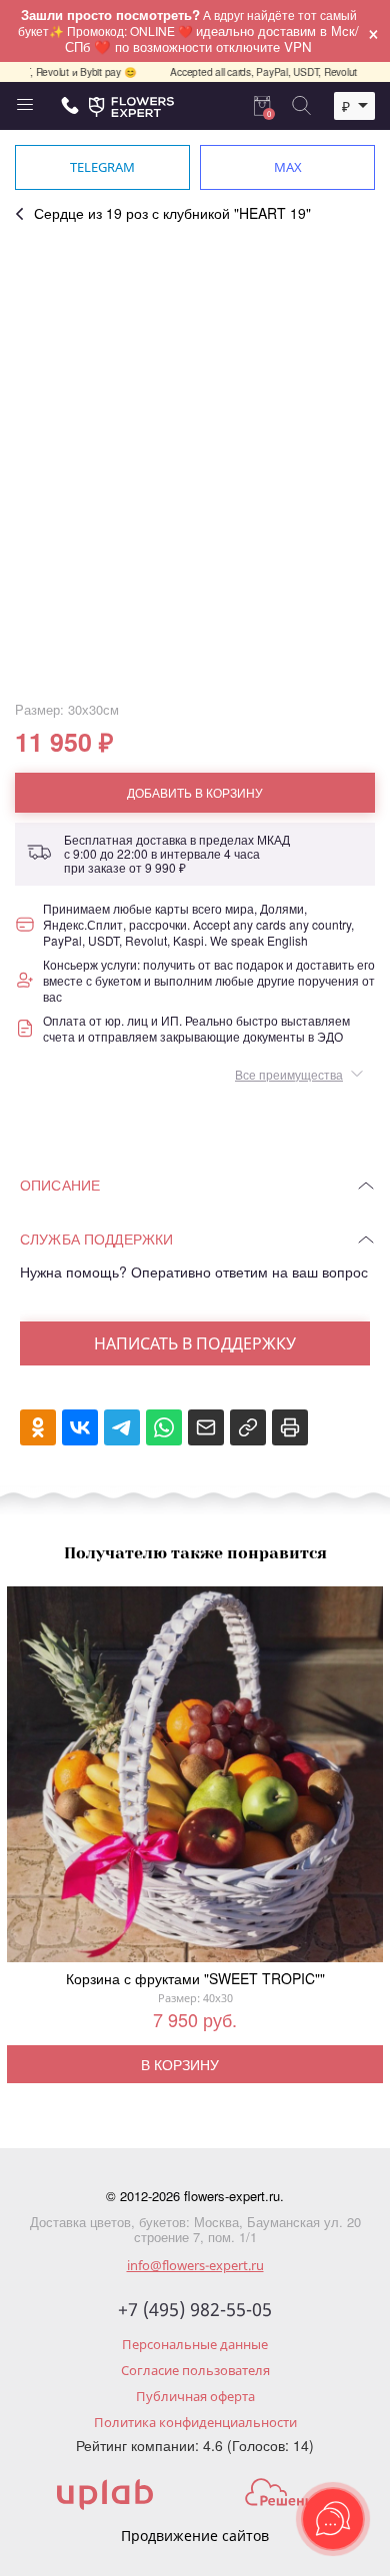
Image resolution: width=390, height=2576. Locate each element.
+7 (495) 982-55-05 (195, 2310)
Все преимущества (289, 1074)
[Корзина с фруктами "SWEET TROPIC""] (195, 1778)
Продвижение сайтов (195, 2536)
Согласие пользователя (195, 2370)
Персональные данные (195, 2344)
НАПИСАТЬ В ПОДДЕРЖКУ (195, 1343)
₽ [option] (346, 106)
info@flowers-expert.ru (195, 2265)
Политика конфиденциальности (195, 2422)
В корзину (180, 2064)
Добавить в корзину (195, 792)
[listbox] (355, 106)
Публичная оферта (195, 2396)
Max (288, 167)
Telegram (102, 167)
